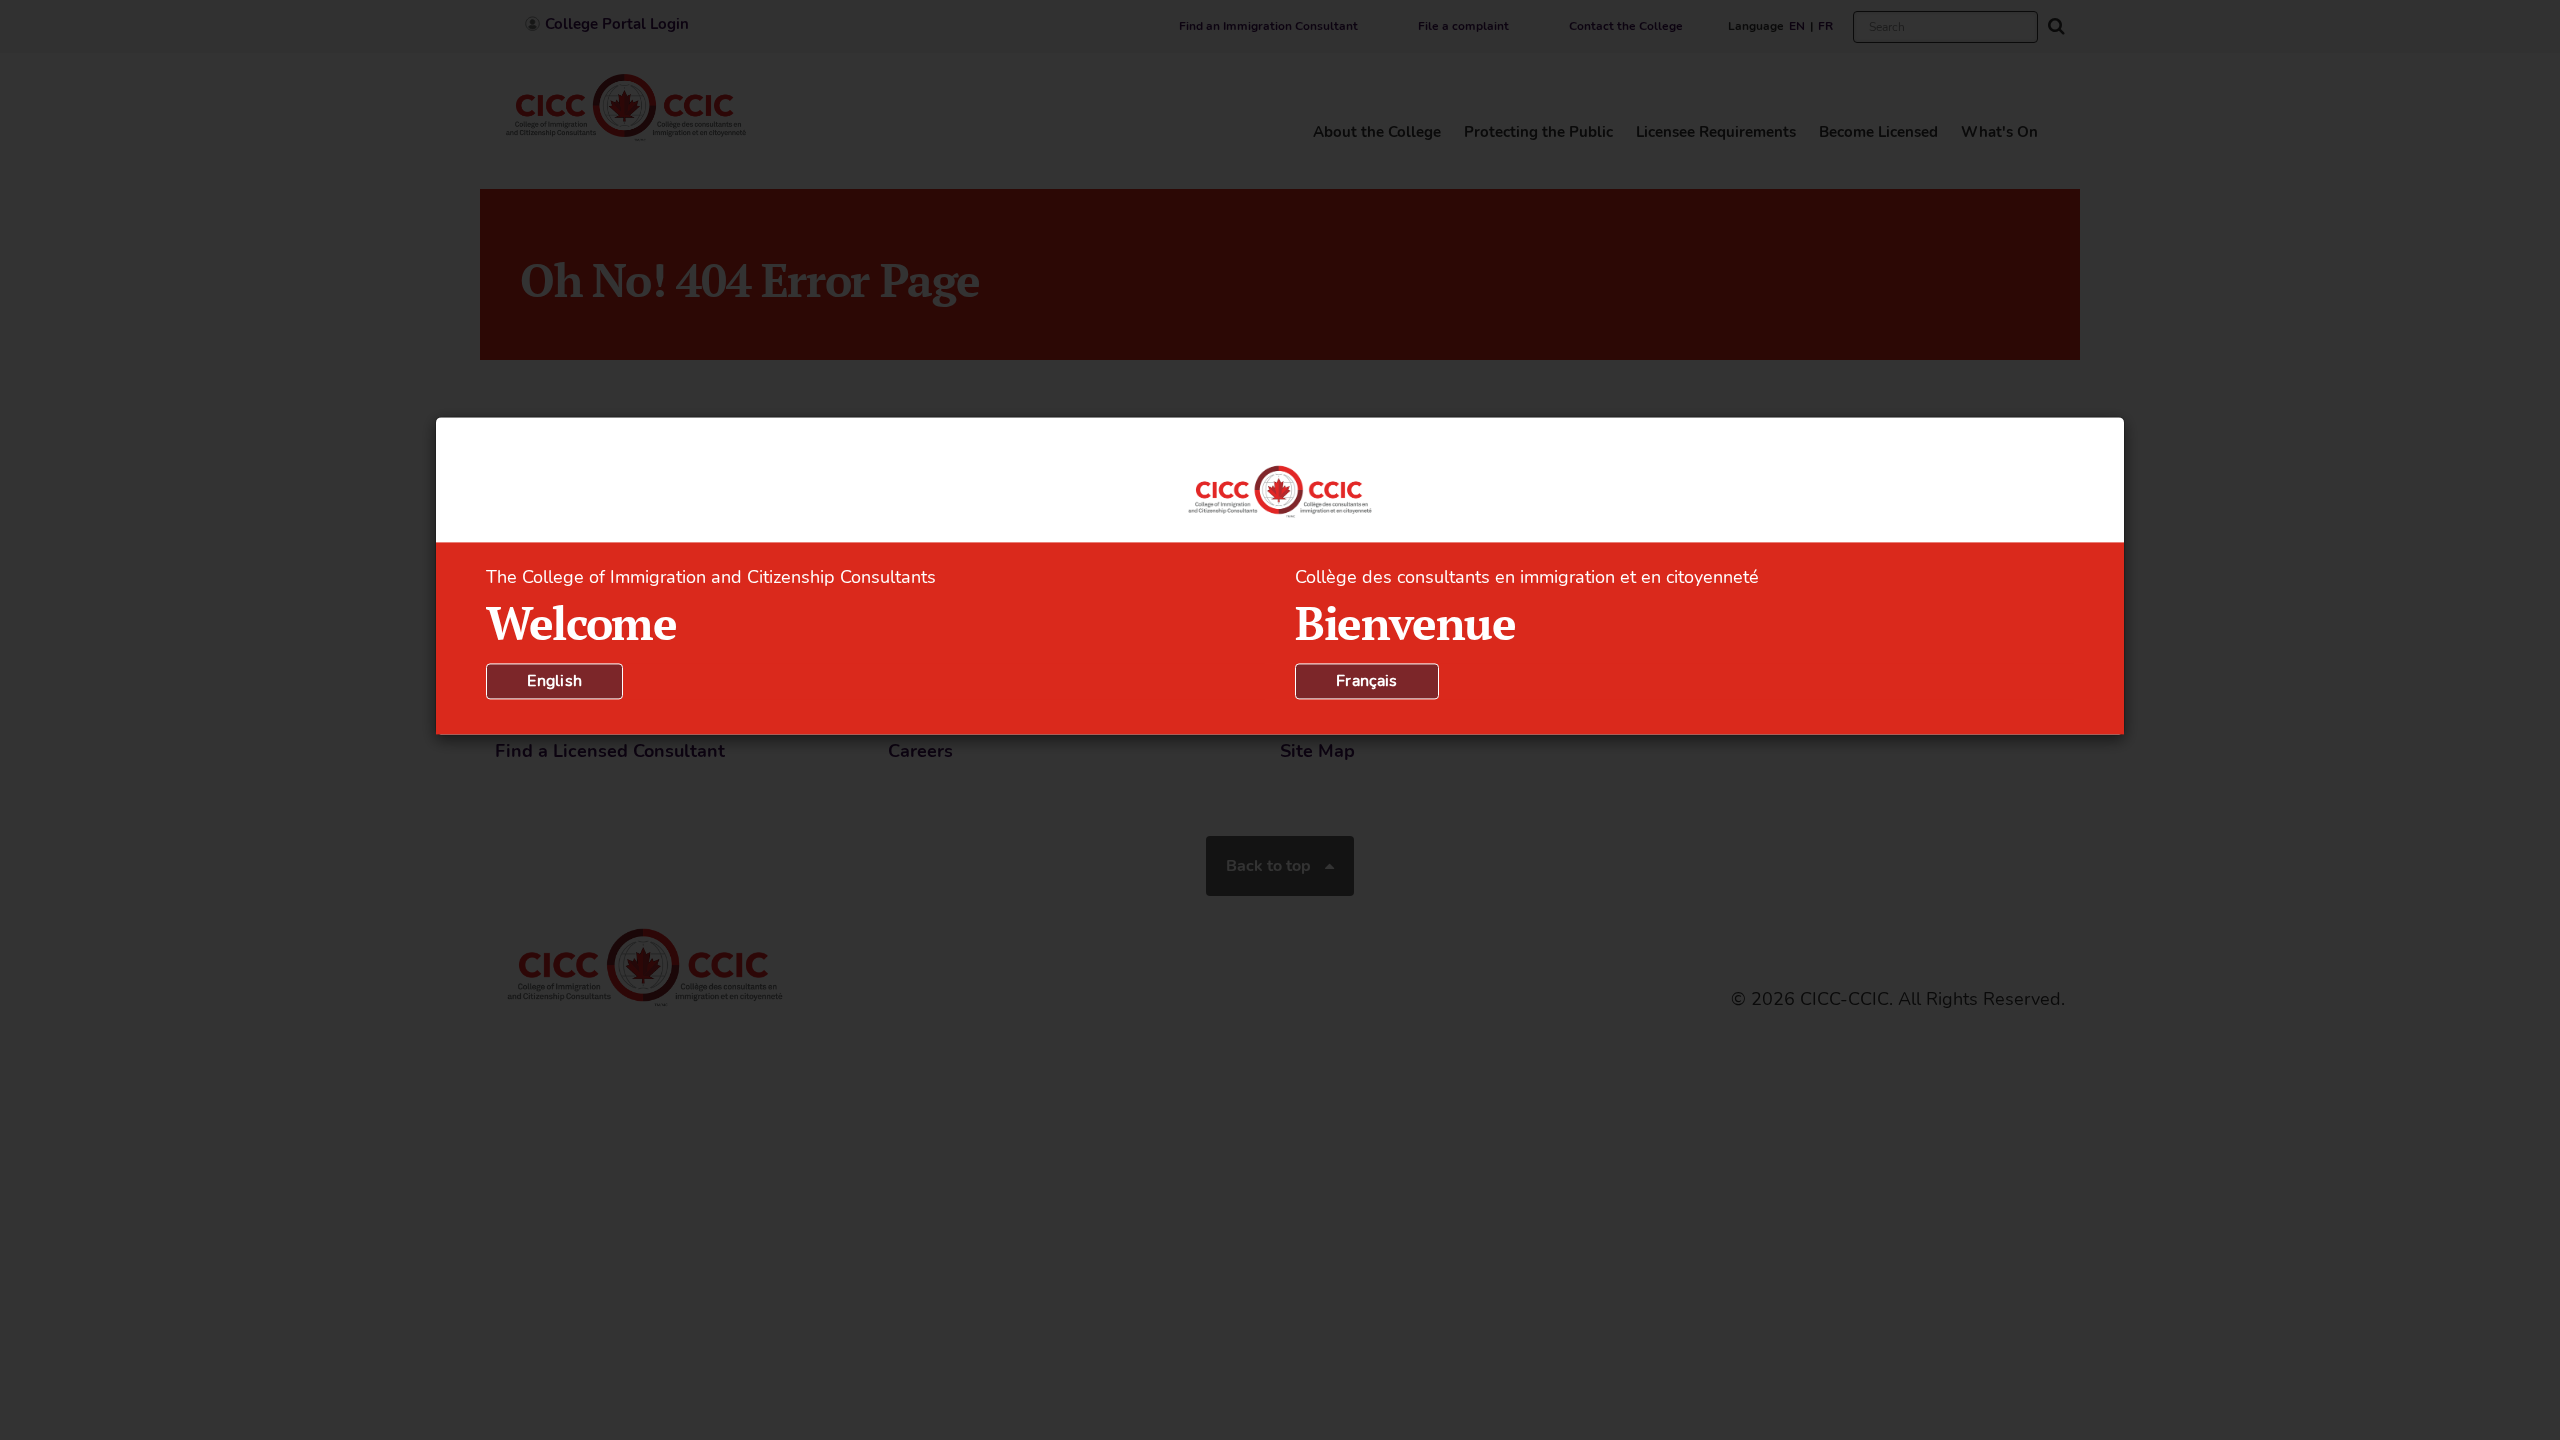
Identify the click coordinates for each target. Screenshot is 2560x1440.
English (554, 682)
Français (1367, 682)
